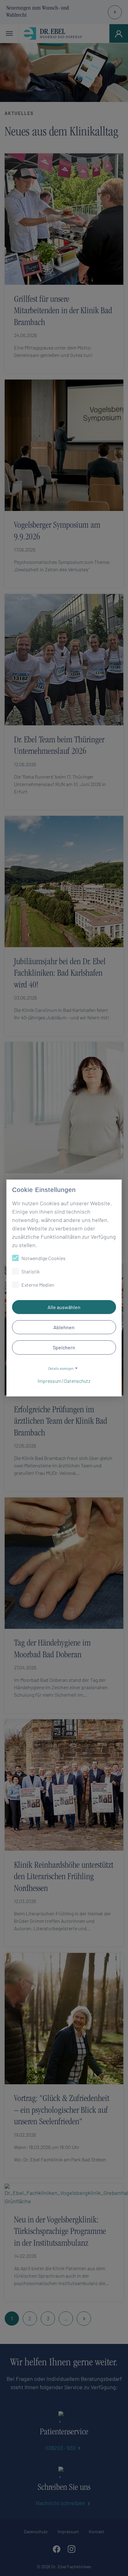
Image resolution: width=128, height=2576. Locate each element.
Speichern (64, 1347)
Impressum (50, 1381)
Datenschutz (77, 1381)
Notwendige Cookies (43, 1258)
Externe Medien (38, 1285)
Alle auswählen (64, 1307)
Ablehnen (64, 1327)
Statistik (31, 1271)
